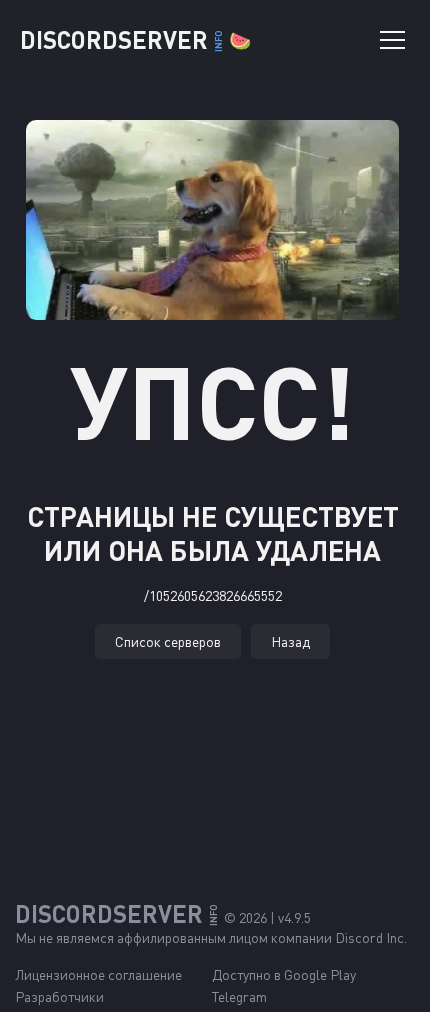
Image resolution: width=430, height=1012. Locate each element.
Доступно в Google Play (284, 974)
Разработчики (59, 996)
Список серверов (168, 641)
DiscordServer (135, 39)
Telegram (239, 996)
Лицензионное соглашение (98, 974)
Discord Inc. (371, 937)
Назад (290, 641)
